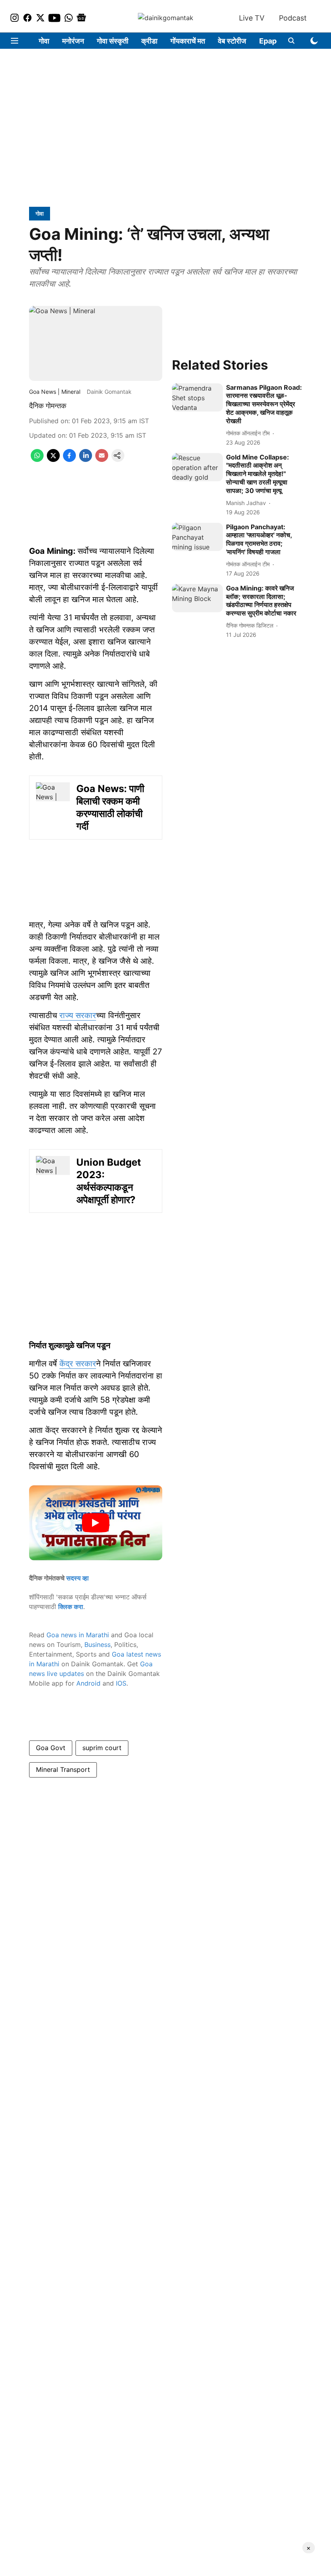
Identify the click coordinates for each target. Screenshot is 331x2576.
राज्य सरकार (78, 1015)
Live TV (252, 18)
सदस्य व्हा (78, 1578)
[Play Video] (96, 1523)
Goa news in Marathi (78, 1635)
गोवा (44, 41)
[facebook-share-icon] (69, 459)
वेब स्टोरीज (232, 41)
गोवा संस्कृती (113, 41)
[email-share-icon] (102, 459)
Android (88, 1683)
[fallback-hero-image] (197, 398)
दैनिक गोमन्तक (48, 406)
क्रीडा (149, 41)
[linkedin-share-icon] (86, 459)
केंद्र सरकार (78, 1364)
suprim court (102, 1748)
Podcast (293, 18)
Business (97, 1645)
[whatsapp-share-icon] (37, 459)
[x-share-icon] (53, 459)
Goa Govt (51, 1748)
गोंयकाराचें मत (188, 41)
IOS (121, 1683)
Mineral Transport (63, 1769)
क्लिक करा (71, 1607)
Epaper (271, 41)
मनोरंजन (73, 41)
